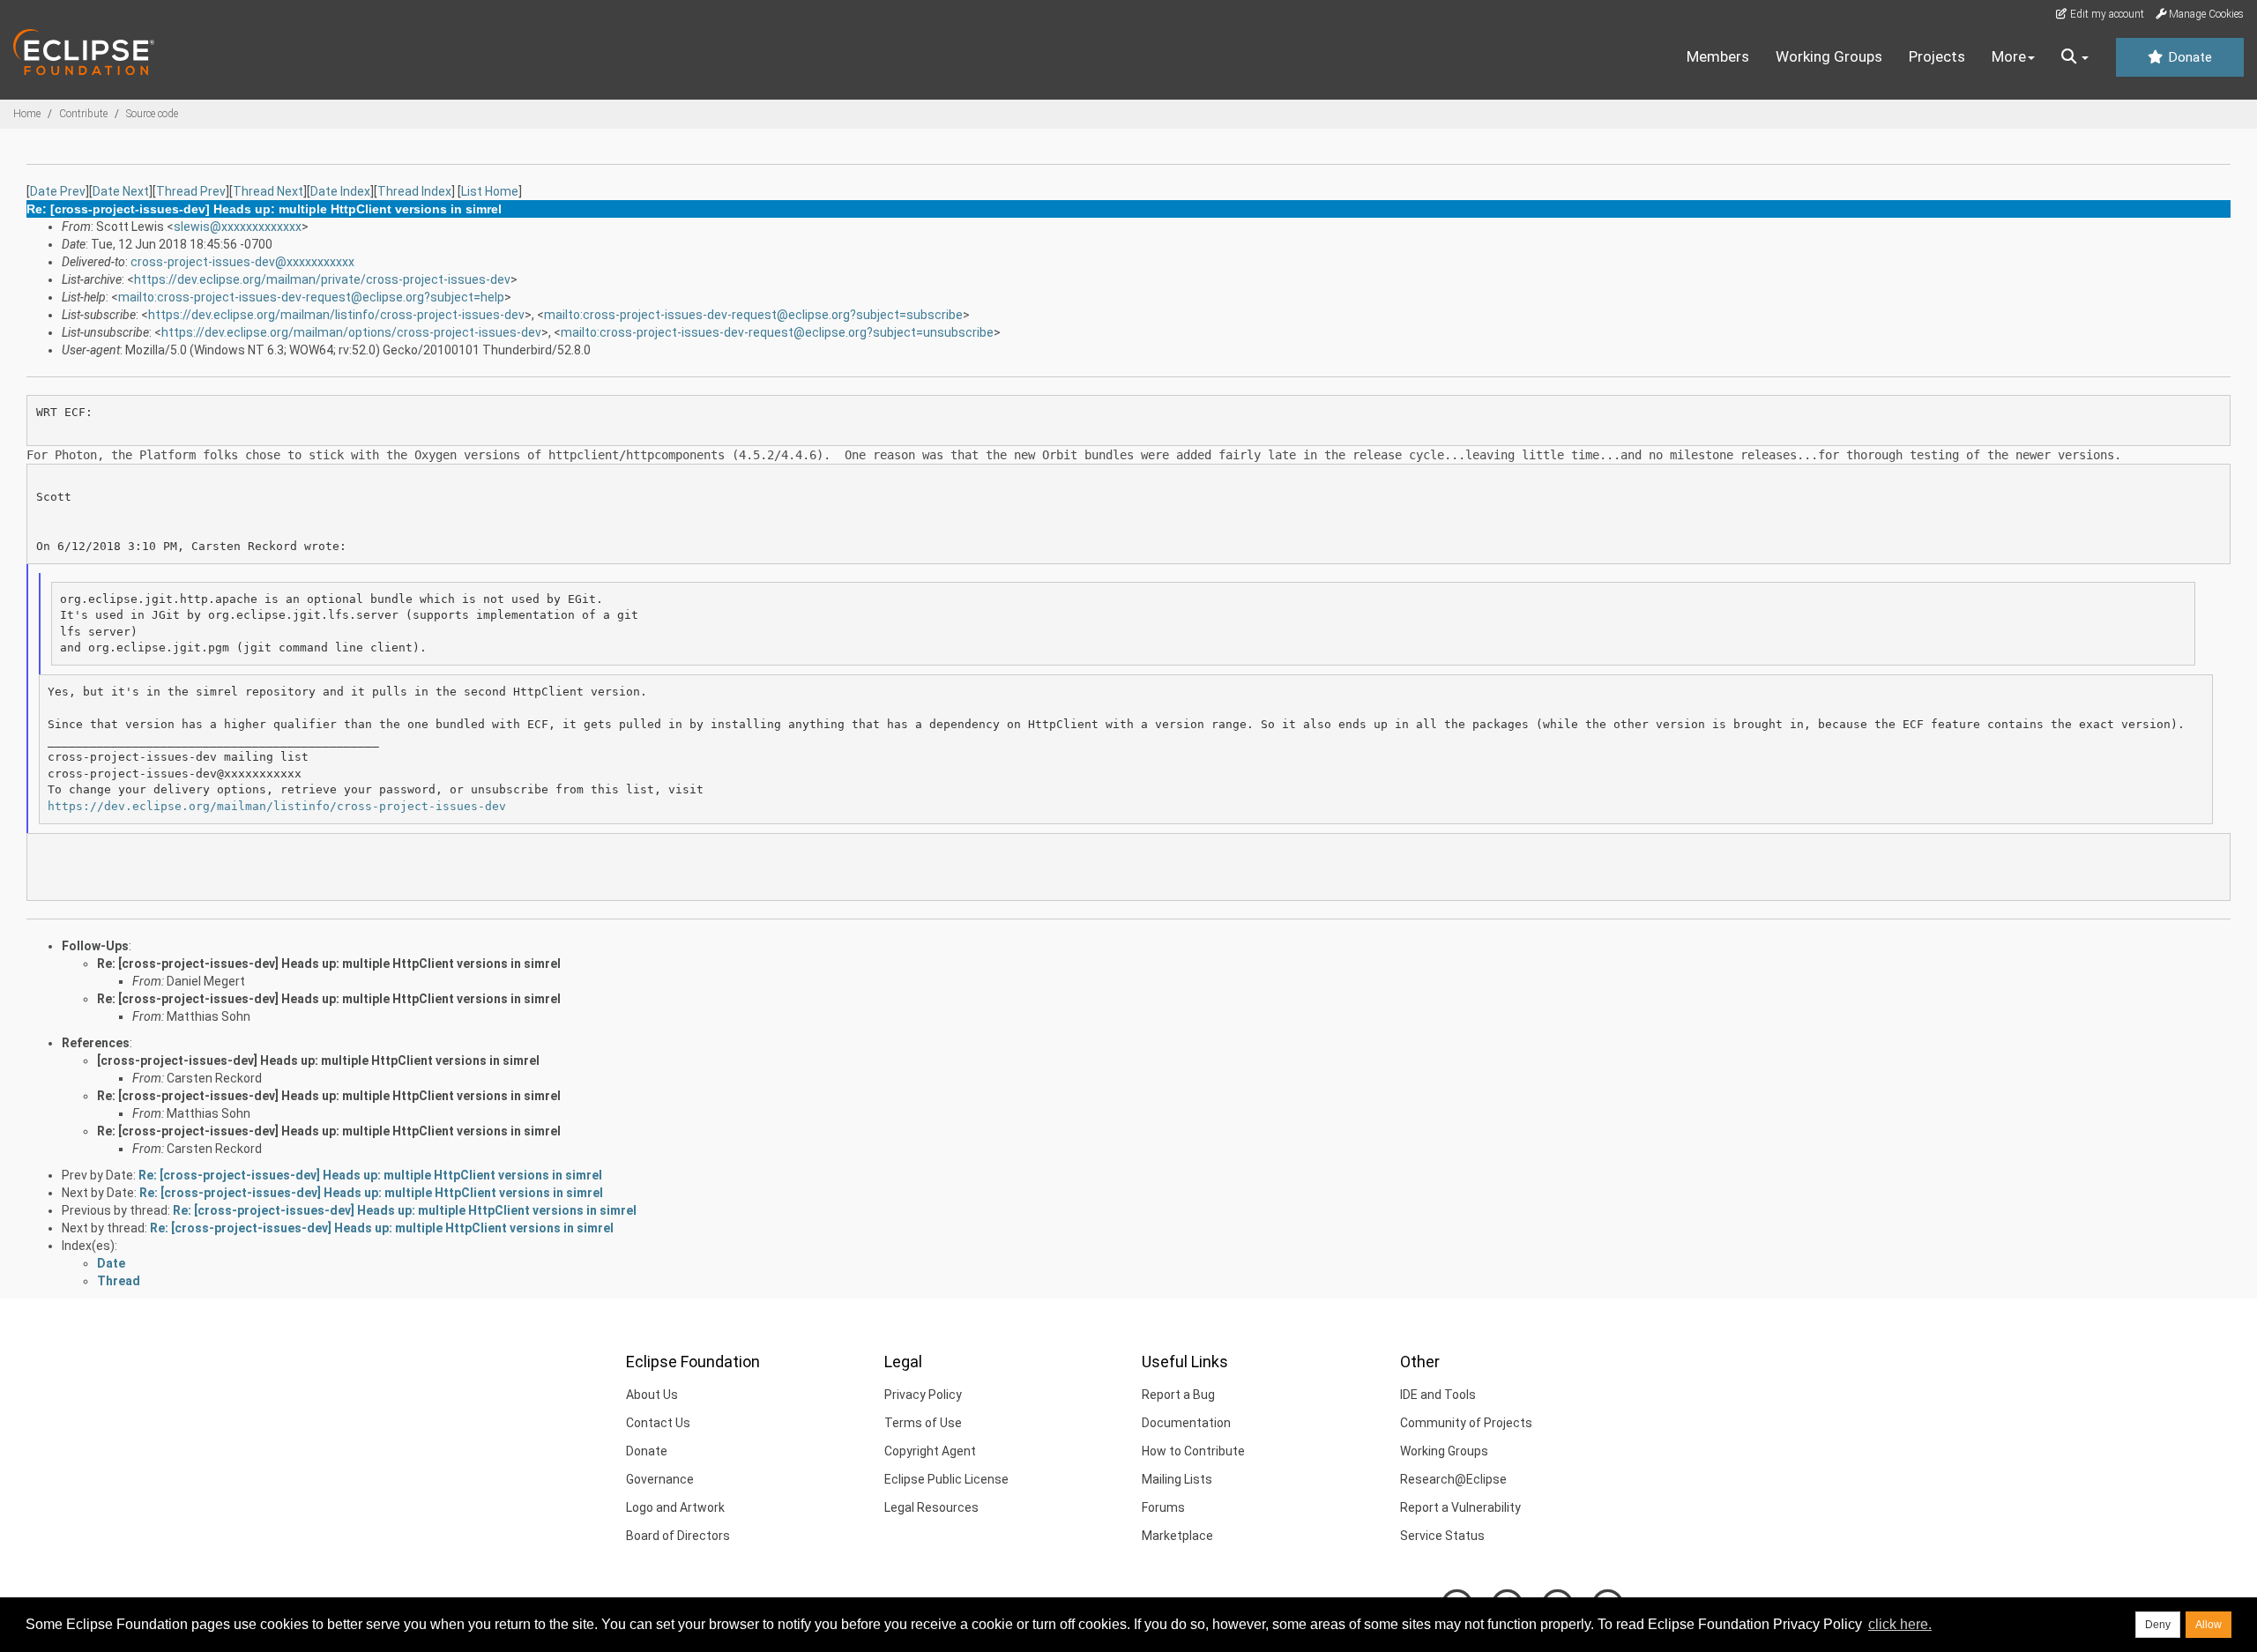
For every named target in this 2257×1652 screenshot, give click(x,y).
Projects (1937, 56)
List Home (490, 191)
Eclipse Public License (946, 1479)
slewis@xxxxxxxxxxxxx (238, 227)
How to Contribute (1193, 1451)
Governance (660, 1479)
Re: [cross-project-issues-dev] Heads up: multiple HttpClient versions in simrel (329, 964)
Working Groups (1829, 56)
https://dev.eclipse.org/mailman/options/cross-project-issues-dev (351, 332)
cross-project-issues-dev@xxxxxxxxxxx (242, 262)
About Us (652, 1395)
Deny (2158, 1625)
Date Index (340, 191)
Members (1718, 56)
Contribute (83, 114)
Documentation (1186, 1423)
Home (27, 114)
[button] (2075, 57)
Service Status (1442, 1536)
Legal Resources (931, 1507)
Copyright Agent (930, 1451)
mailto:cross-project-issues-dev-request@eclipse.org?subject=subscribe (753, 315)
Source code (152, 114)
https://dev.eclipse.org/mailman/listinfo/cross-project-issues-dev (336, 315)
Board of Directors (678, 1536)
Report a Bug (1178, 1395)
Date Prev (58, 191)
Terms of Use (923, 1423)
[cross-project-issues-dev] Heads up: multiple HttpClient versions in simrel (318, 1060)
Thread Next (268, 191)
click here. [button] (1900, 1624)
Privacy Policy (923, 1395)
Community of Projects (1466, 1423)
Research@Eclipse (1453, 1479)
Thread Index (414, 191)
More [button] (2009, 56)
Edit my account (2106, 14)
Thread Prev (191, 191)
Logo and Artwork (675, 1507)
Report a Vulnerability (1460, 1507)
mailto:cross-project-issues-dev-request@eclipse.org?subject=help (311, 297)
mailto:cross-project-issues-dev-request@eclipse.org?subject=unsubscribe (777, 332)
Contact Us (658, 1423)
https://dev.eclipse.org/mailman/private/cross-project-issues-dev (322, 279)
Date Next (121, 191)
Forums (1163, 1507)
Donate (2188, 57)
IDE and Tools (1438, 1395)
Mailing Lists (1177, 1479)
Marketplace (1177, 1536)
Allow (2209, 1625)
